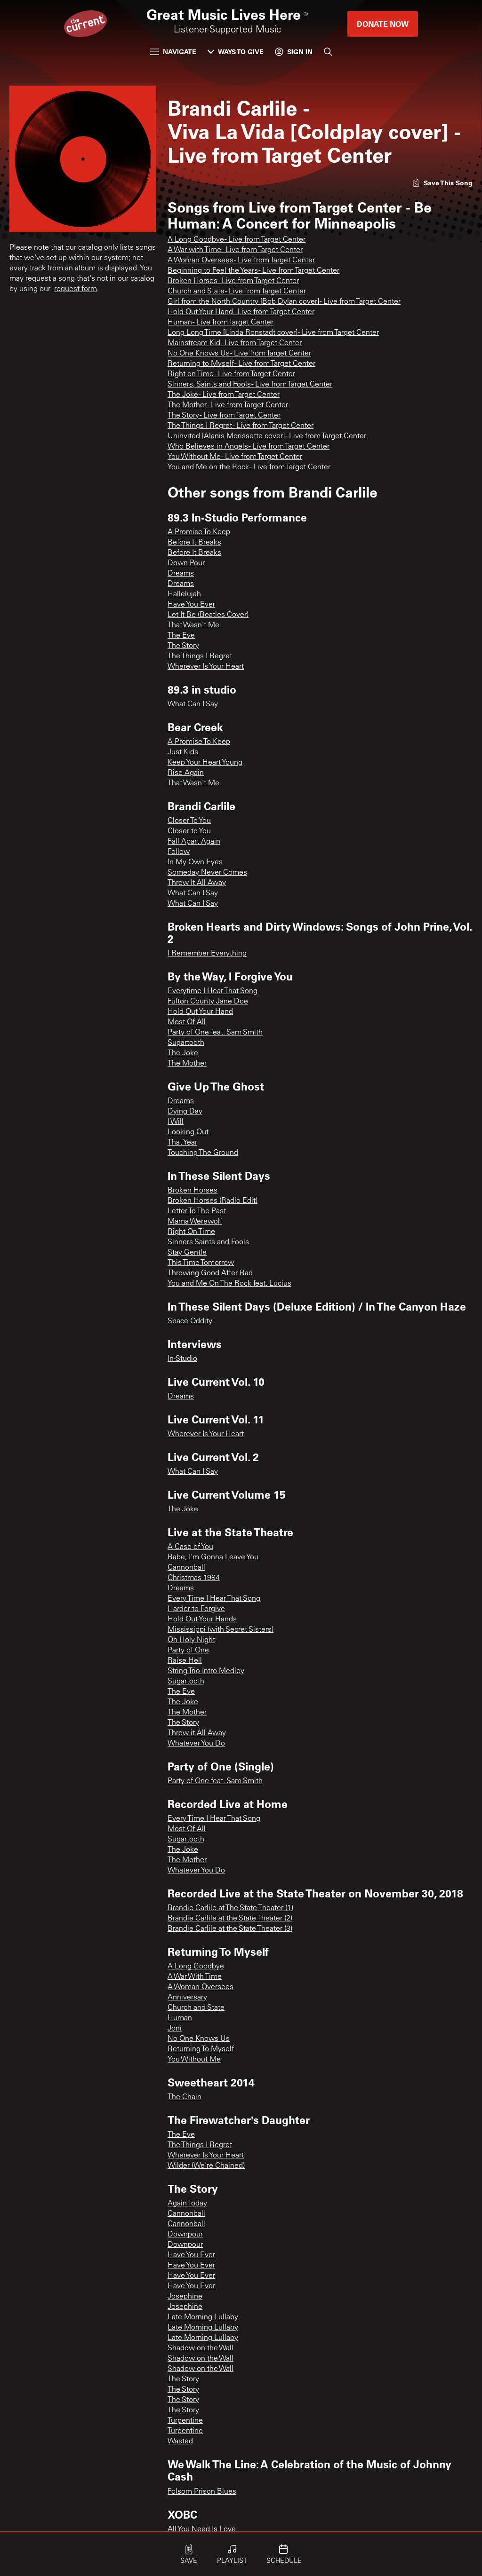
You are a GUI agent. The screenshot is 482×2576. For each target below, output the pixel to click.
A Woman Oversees (201, 1987)
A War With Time (195, 1977)
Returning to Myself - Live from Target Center (241, 364)
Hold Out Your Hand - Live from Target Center (241, 312)
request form (76, 289)
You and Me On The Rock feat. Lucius (229, 1284)
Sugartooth (186, 1043)
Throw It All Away (197, 883)
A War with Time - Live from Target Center (235, 250)
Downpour (185, 2235)
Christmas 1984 (194, 1578)
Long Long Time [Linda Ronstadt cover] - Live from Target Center (273, 333)
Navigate (180, 51)
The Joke (183, 1053)
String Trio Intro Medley (206, 1671)
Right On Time (191, 1232)
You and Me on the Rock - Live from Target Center (249, 467)
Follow (179, 852)
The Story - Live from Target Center (224, 416)
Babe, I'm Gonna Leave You (213, 1557)
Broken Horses (193, 1191)
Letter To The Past (197, 1211)
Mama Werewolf (195, 1222)
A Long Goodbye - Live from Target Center (237, 240)
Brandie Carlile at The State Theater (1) (230, 1908)
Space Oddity (190, 1321)
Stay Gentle (187, 1253)
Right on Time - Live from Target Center (231, 374)
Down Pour (186, 563)
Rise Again (186, 773)
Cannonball (186, 1568)
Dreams (181, 574)
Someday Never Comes (207, 873)
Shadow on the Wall (201, 2348)
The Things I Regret (200, 656)
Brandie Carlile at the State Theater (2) (230, 1919)
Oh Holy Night (191, 1640)
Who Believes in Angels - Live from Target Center (249, 447)
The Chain (185, 2097)
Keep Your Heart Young (205, 763)
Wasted (180, 2442)
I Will (176, 1122)
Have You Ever (191, 605)
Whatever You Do (196, 1744)
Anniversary (187, 1998)
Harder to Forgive (196, 1609)
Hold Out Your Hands (202, 1620)
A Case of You (190, 1547)
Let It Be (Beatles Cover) (208, 615)
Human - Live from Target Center (221, 323)
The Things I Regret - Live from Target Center (241, 426)
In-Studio (182, 1359)
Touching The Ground (203, 1153)
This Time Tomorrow (201, 1263)
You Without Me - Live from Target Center (235, 457)
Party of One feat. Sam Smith (215, 1033)
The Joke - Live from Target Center (224, 395)
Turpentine (185, 2421)
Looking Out (188, 1132)
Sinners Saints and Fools (208, 1242)
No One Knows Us (199, 2039)
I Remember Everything (207, 954)
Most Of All (187, 1022)
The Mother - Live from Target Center (228, 405)
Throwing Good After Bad (210, 1273)
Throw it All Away (197, 1733)
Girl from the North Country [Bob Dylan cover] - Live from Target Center (284, 302)
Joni (175, 2029)
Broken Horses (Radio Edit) (213, 1201)
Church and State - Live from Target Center (237, 292)
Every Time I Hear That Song (214, 1599)
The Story (183, 646)
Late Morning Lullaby (203, 2317)
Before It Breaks (194, 543)
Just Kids (183, 752)
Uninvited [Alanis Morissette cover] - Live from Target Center (267, 436)
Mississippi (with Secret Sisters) (221, 1630)
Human (180, 2018)
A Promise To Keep (199, 532)
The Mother (187, 1064)
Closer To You (189, 821)
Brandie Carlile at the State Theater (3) (230, 1929)
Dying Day (185, 1112)
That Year (182, 1143)
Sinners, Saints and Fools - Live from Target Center (250, 385)
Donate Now (383, 24)
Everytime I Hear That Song (213, 991)
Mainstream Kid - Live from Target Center (235, 343)
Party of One (188, 1651)
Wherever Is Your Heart (206, 667)
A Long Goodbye (196, 1967)
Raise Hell (185, 1661)
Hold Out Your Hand (200, 1012)
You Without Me (194, 2060)
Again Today (187, 2204)
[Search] (328, 52)
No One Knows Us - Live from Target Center (239, 354)
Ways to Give (241, 51)
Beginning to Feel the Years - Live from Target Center (253, 271)
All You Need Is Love (202, 2529)
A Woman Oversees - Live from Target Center (241, 261)
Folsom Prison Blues (202, 2492)
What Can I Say (193, 704)
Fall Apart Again (194, 842)
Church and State (196, 2008)
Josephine (185, 2297)
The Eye (181, 636)
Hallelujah (184, 594)
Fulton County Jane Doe (208, 1002)
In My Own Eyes (195, 862)
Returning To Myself (201, 2049)
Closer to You (189, 831)
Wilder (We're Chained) (206, 2166)
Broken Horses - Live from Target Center (233, 281)
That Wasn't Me (193, 625)
